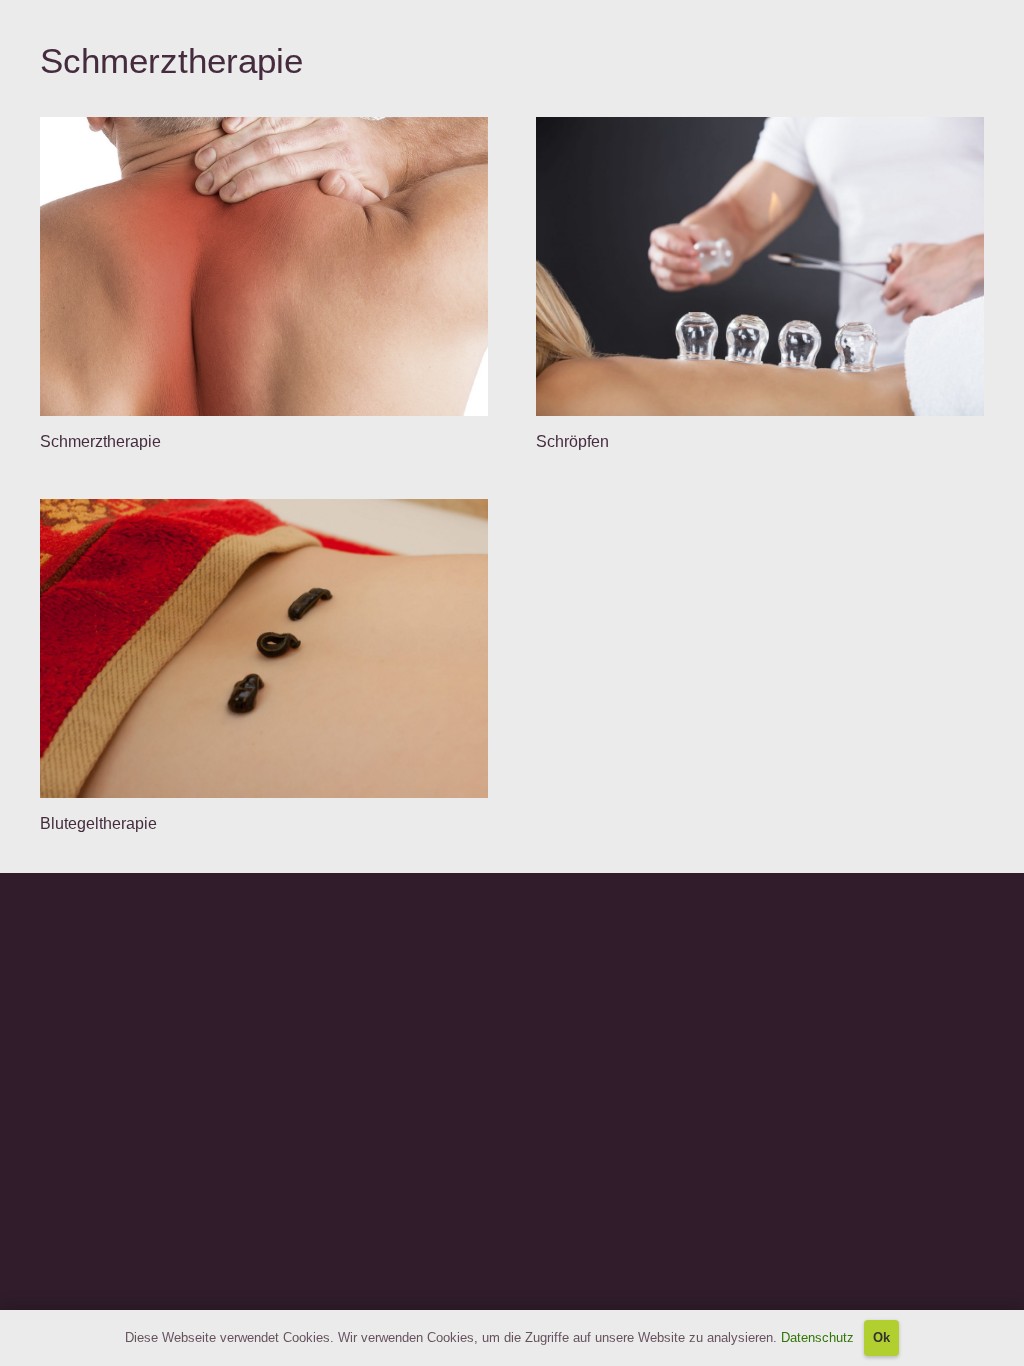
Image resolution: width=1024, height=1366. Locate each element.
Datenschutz (817, 1337)
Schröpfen (574, 441)
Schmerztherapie (100, 441)
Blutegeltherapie (98, 823)
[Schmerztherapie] (264, 266)
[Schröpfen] (760, 266)
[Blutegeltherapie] (264, 648)
